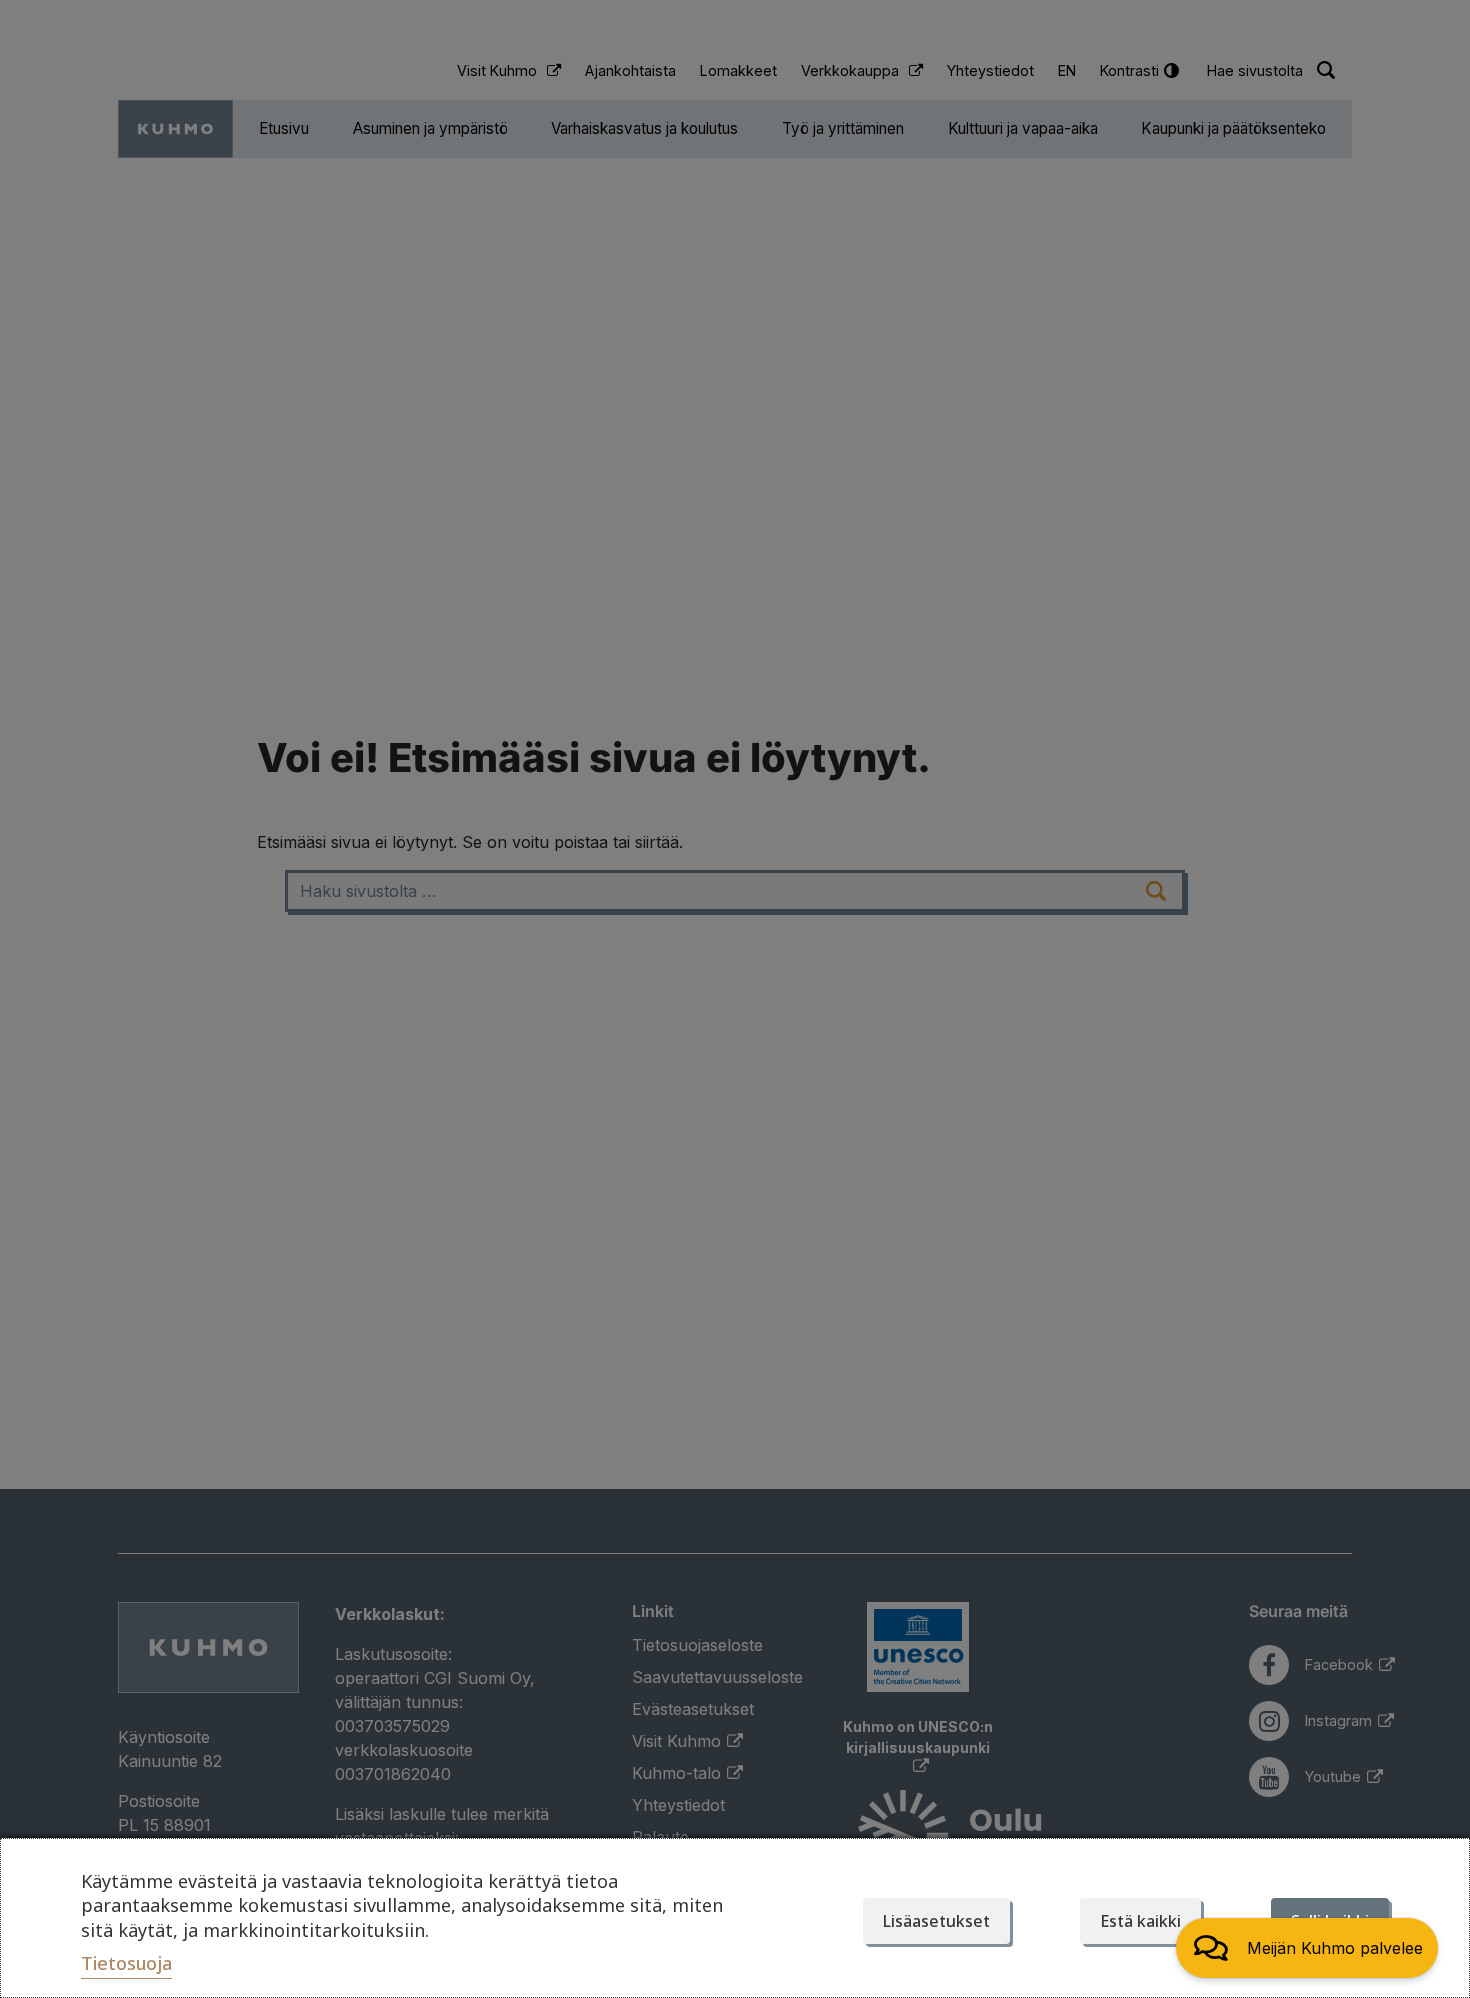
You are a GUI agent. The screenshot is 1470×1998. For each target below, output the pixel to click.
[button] (1307, 1948)
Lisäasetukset (936, 1921)
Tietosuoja (126, 1963)
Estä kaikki (1140, 1921)
